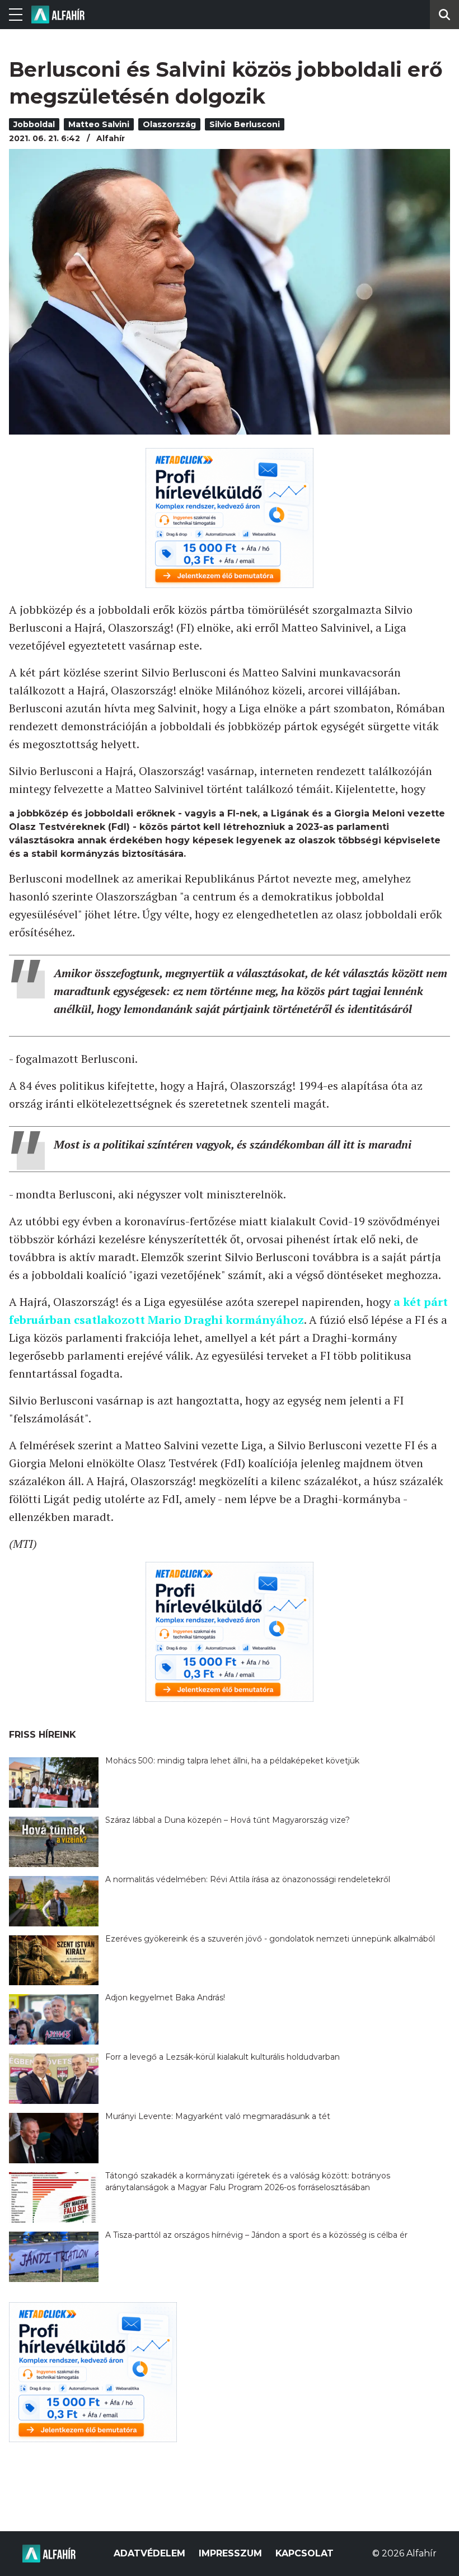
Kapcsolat (305, 2553)
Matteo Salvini (99, 124)
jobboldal (34, 124)
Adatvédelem (149, 2553)
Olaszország (169, 124)
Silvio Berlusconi (245, 124)
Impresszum (230, 2553)
